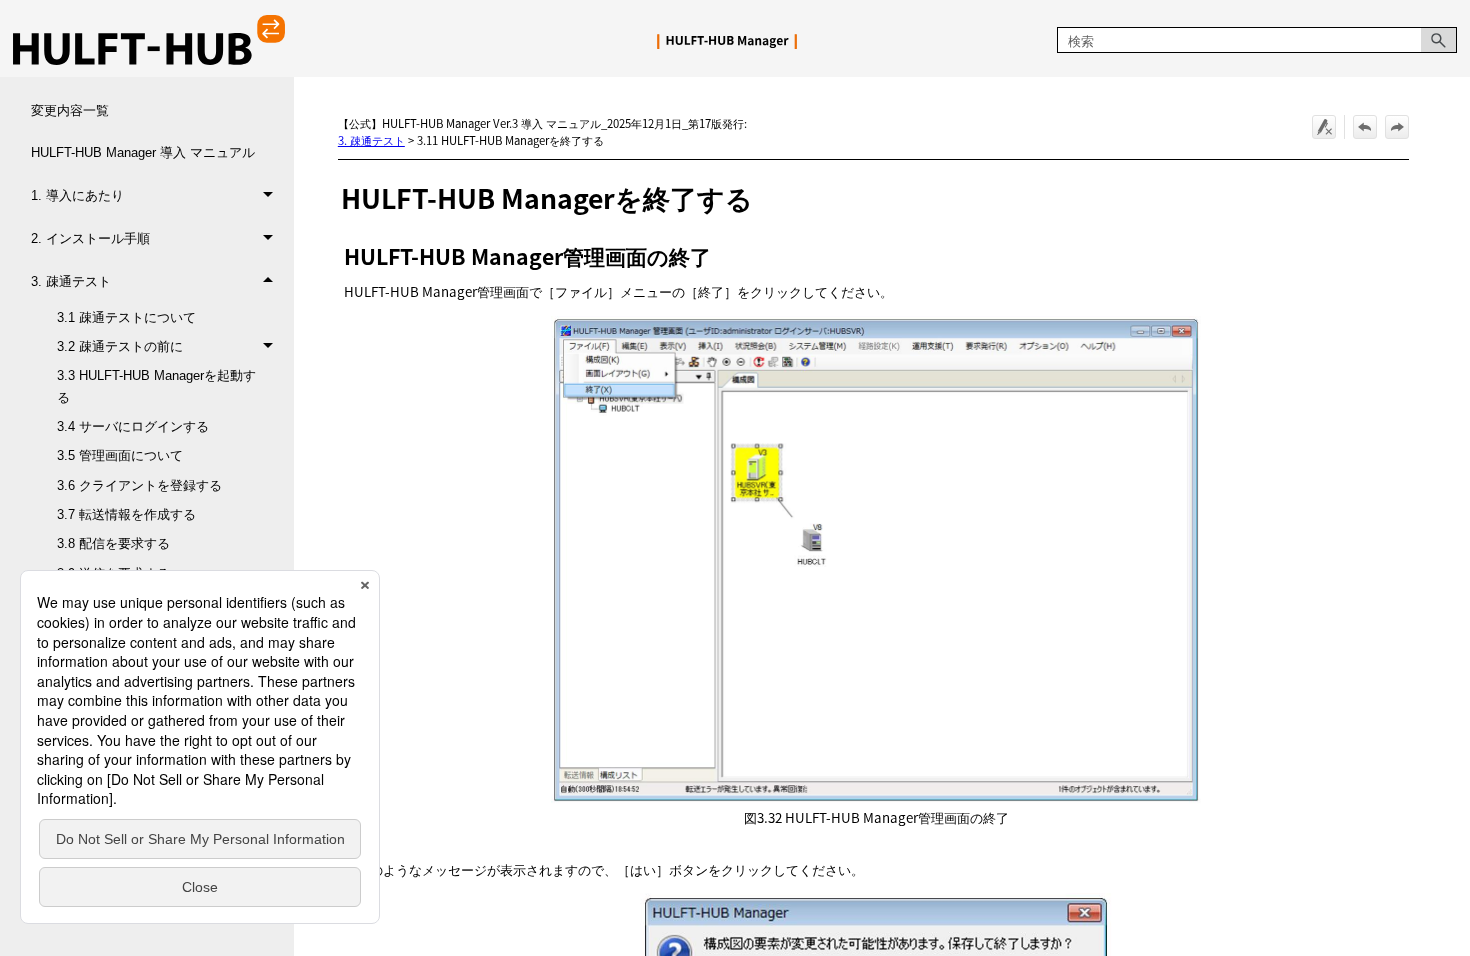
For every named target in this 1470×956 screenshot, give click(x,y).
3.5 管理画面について (120, 455)
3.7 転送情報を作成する (126, 514)
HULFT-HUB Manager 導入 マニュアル (143, 152)
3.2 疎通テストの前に (120, 346)
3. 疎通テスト (71, 281)
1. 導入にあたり (77, 195)
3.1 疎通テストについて (126, 317)
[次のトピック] (1397, 127)
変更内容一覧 (70, 110)
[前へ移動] (1365, 127)
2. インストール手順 (90, 238)
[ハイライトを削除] (1324, 127)
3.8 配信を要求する (113, 543)
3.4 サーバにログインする (133, 426)
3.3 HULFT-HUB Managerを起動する (156, 386)
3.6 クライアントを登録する (139, 485)
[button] (1439, 40)
